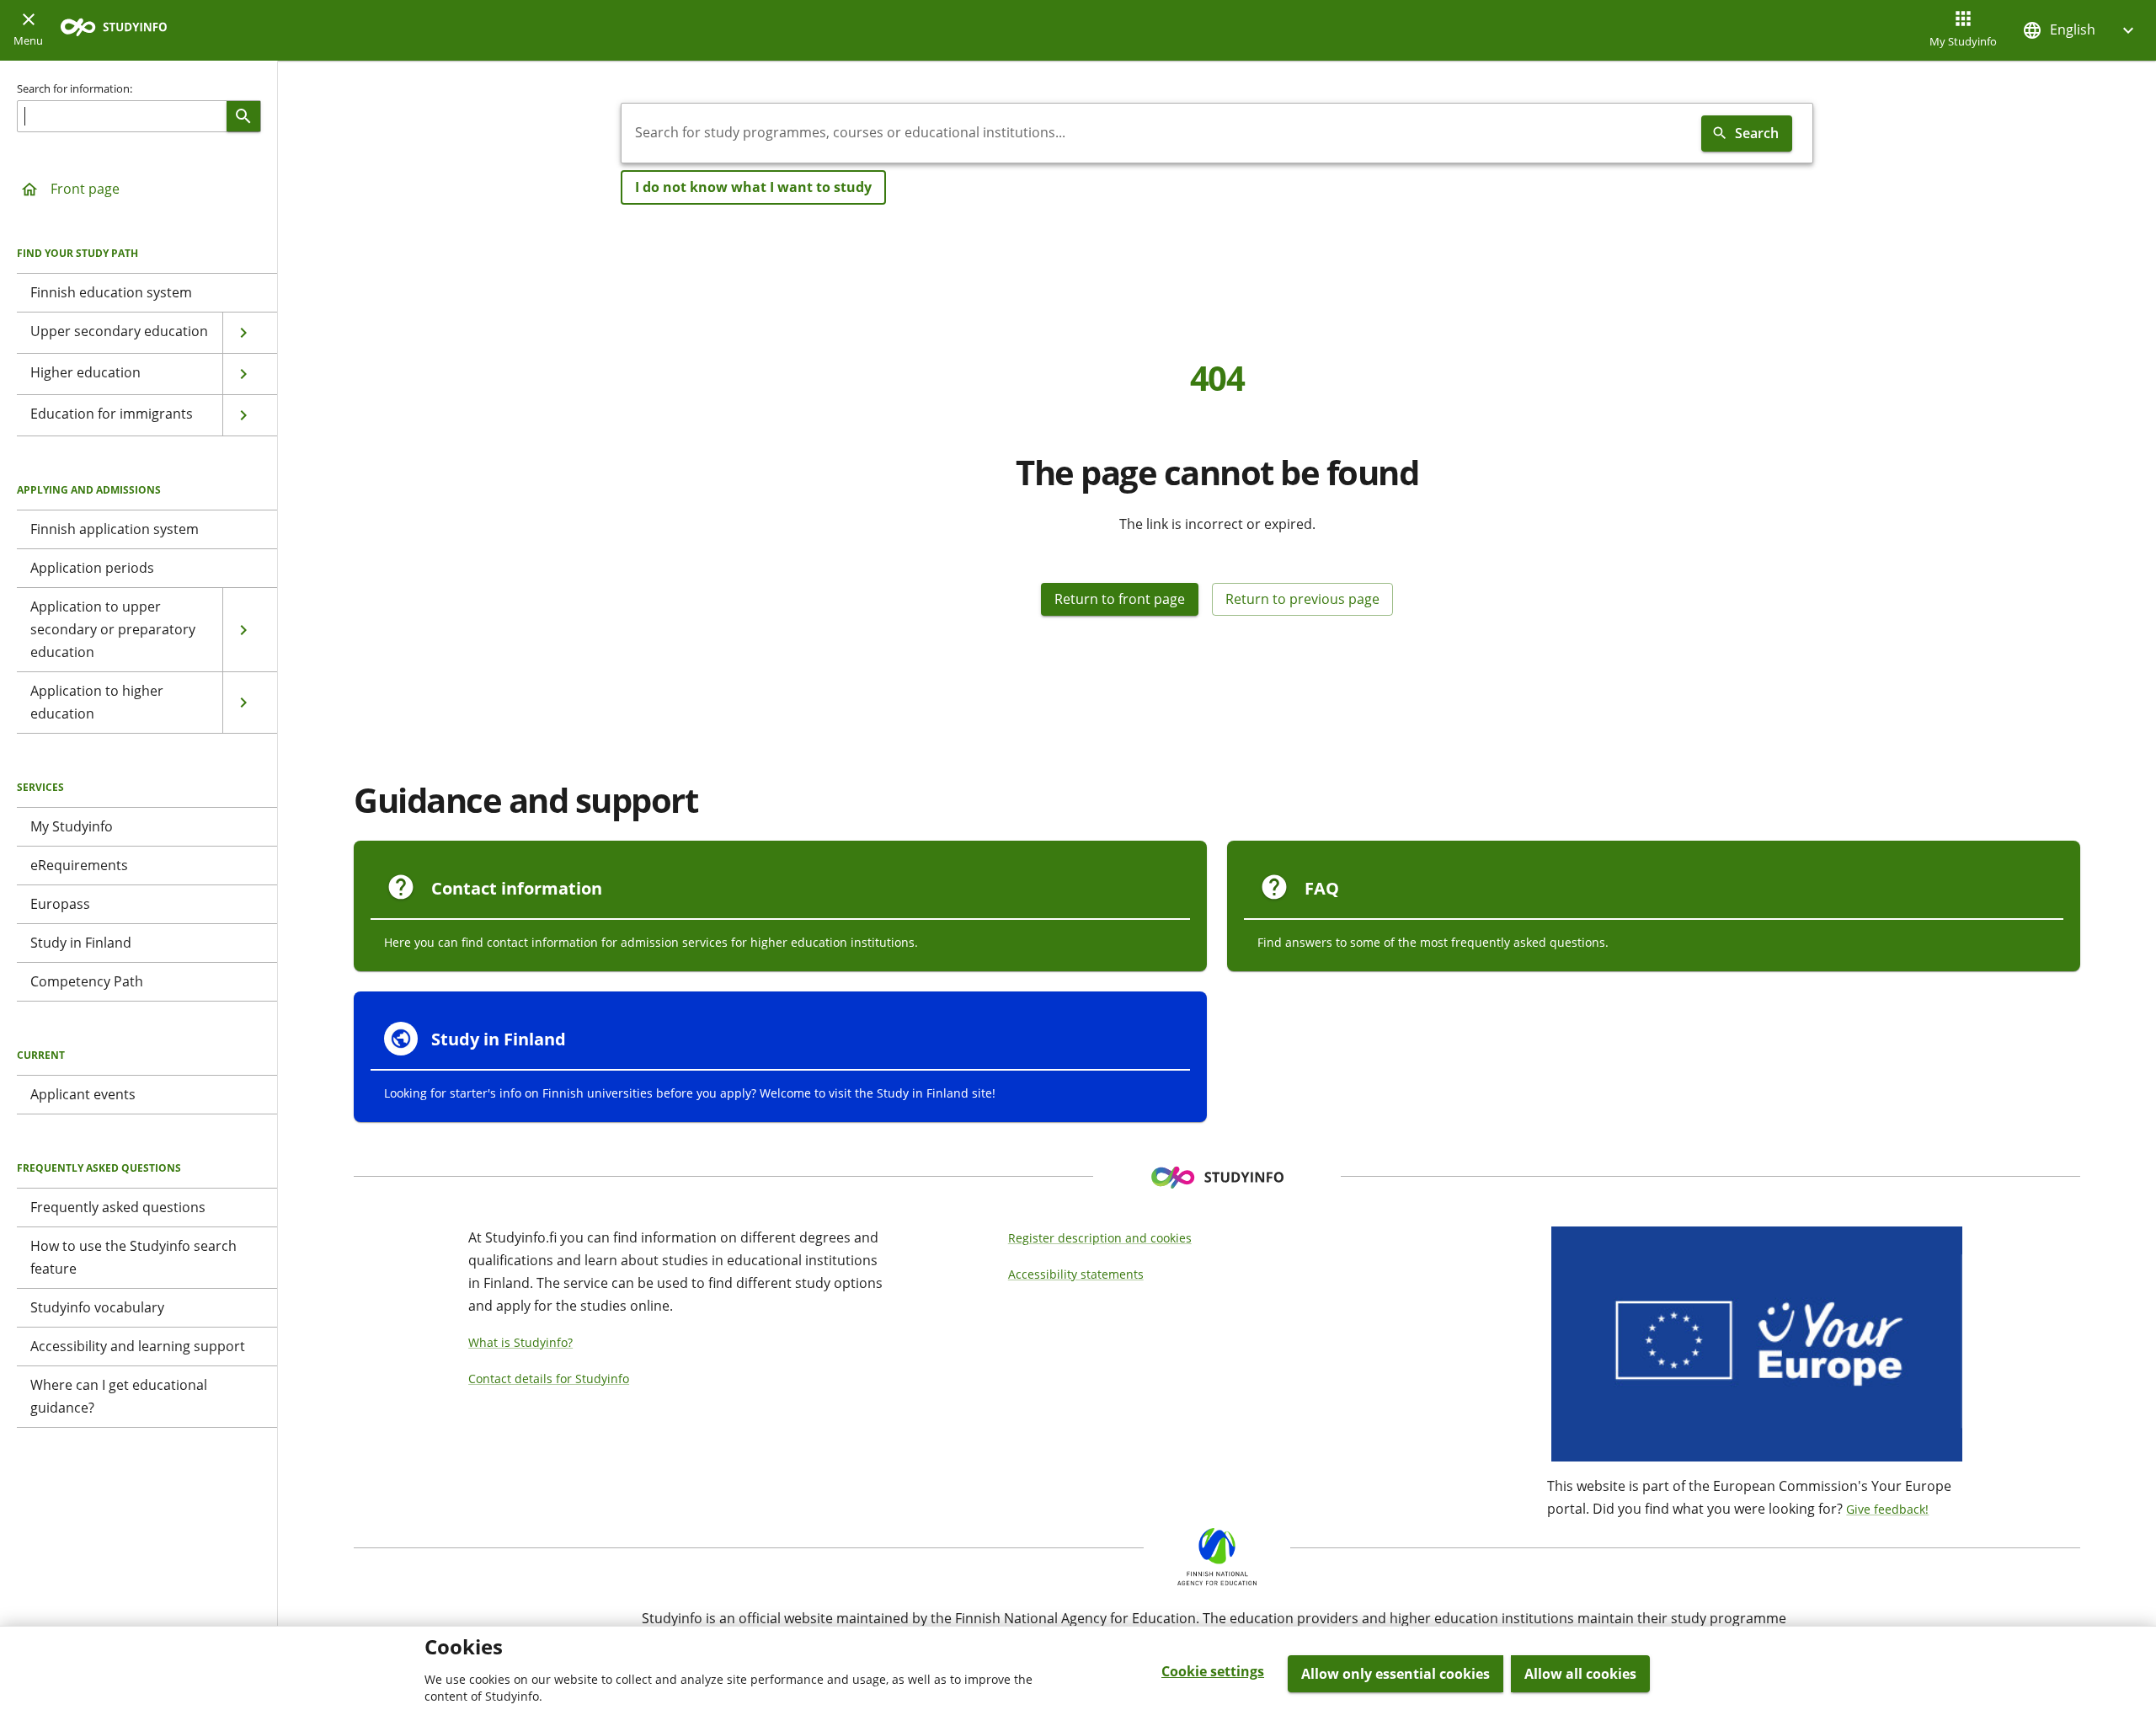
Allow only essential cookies (1396, 1674)
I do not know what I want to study (753, 187)
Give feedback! (1887, 1509)
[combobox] (1158, 133)
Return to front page (1120, 599)
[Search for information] (243, 116)
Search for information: (75, 88)
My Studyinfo (1963, 41)
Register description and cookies (1100, 1238)
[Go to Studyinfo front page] (122, 31)
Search (1757, 133)
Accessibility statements (1076, 1274)
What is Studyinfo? (520, 1342)
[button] (2080, 30)
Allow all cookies (1580, 1674)
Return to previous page (1302, 599)
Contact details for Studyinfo (549, 1379)
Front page (85, 189)
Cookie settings (1213, 1671)
